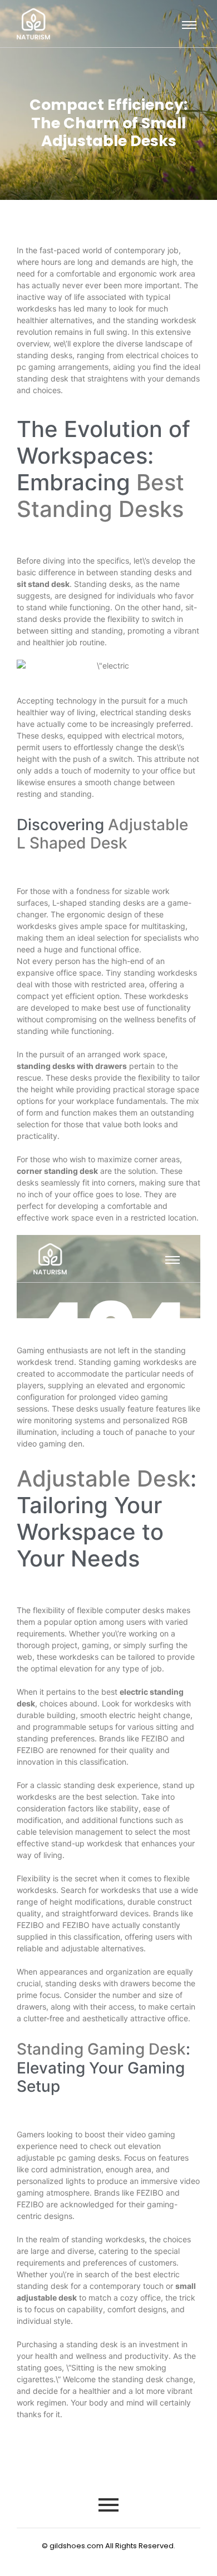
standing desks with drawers (72, 1066)
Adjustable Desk (103, 1478)
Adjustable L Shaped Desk (102, 834)
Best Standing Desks (100, 496)
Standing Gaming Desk (101, 2049)
